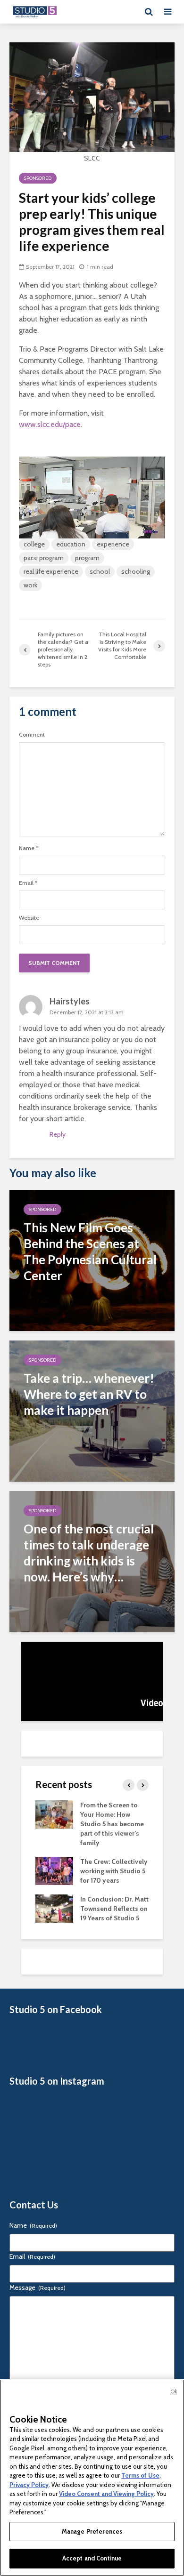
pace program (44, 558)
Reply (58, 1134)
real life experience (51, 571)
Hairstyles (70, 1001)
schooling (136, 571)
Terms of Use (140, 2475)
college (34, 544)
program (87, 558)
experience (113, 544)
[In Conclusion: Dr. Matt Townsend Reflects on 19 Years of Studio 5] (54, 1908)
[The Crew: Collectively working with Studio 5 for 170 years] (54, 1870)
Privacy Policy (29, 2485)
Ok (174, 2391)
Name (29, 848)
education (71, 544)
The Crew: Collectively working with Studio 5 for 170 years (114, 1871)
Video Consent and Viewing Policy (106, 2494)
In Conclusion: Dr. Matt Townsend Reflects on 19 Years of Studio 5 (114, 1909)
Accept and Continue (92, 2558)
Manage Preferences (92, 2531)
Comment (32, 735)
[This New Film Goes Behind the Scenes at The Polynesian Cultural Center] (92, 1260)
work (30, 585)
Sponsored (38, 178)
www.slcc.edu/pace (50, 424)
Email (28, 883)
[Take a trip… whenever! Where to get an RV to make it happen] (92, 1410)
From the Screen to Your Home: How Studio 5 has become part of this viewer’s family (112, 1824)
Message (38, 2287)
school (100, 571)
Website (29, 918)
